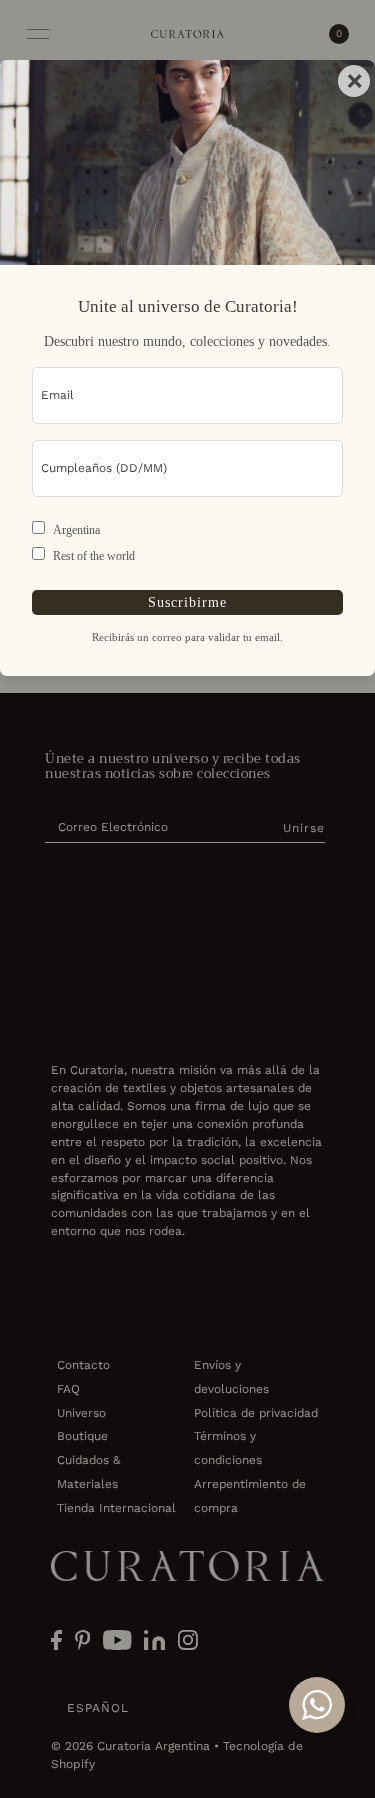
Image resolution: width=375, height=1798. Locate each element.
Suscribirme (187, 602)
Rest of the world (94, 556)
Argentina (76, 530)
